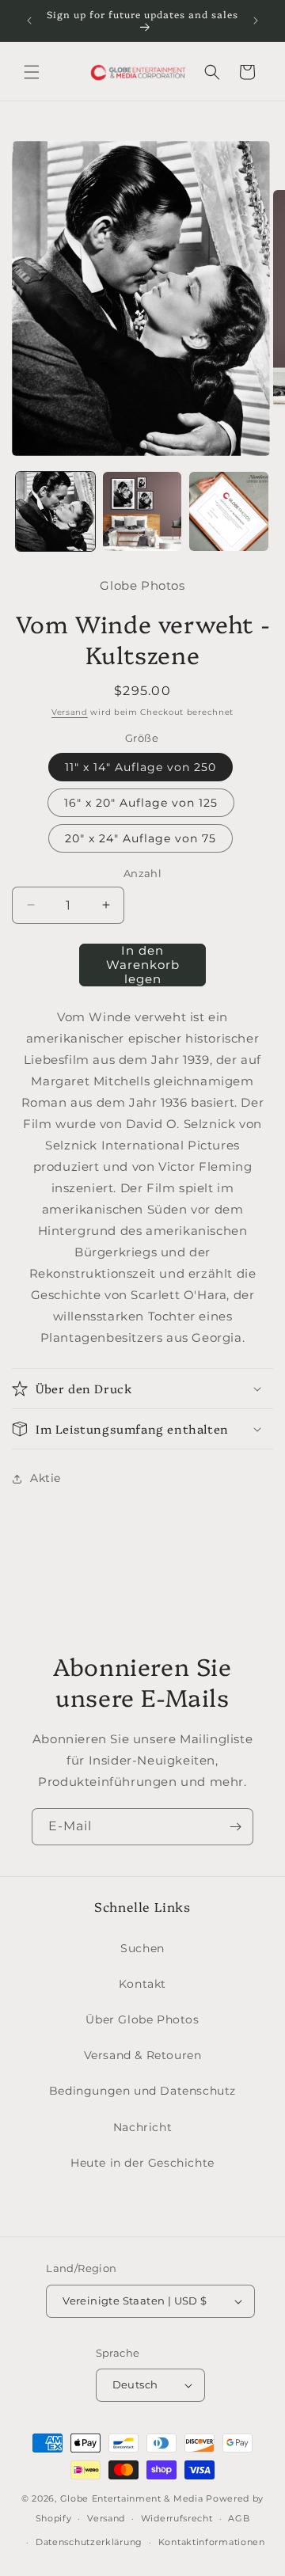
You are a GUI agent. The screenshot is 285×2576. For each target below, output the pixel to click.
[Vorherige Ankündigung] (29, 21)
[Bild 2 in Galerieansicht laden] (142, 511)
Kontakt (142, 1984)
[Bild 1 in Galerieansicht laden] (55, 511)
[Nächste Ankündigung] (256, 21)
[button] (32, 72)
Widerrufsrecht (177, 2518)
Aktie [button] (46, 1478)
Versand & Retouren (143, 2055)
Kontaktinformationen (212, 2542)
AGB (239, 2518)
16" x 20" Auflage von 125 (141, 803)
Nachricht (142, 2127)
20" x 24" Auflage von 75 (141, 838)
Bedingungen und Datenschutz (142, 2091)
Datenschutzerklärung (89, 2542)
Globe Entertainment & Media (132, 2498)
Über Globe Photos (142, 2019)
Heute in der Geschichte (142, 2163)
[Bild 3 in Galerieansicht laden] (229, 511)
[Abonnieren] (235, 1827)
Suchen (142, 1948)
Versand (70, 712)
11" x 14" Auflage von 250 (141, 767)
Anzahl (142, 873)
